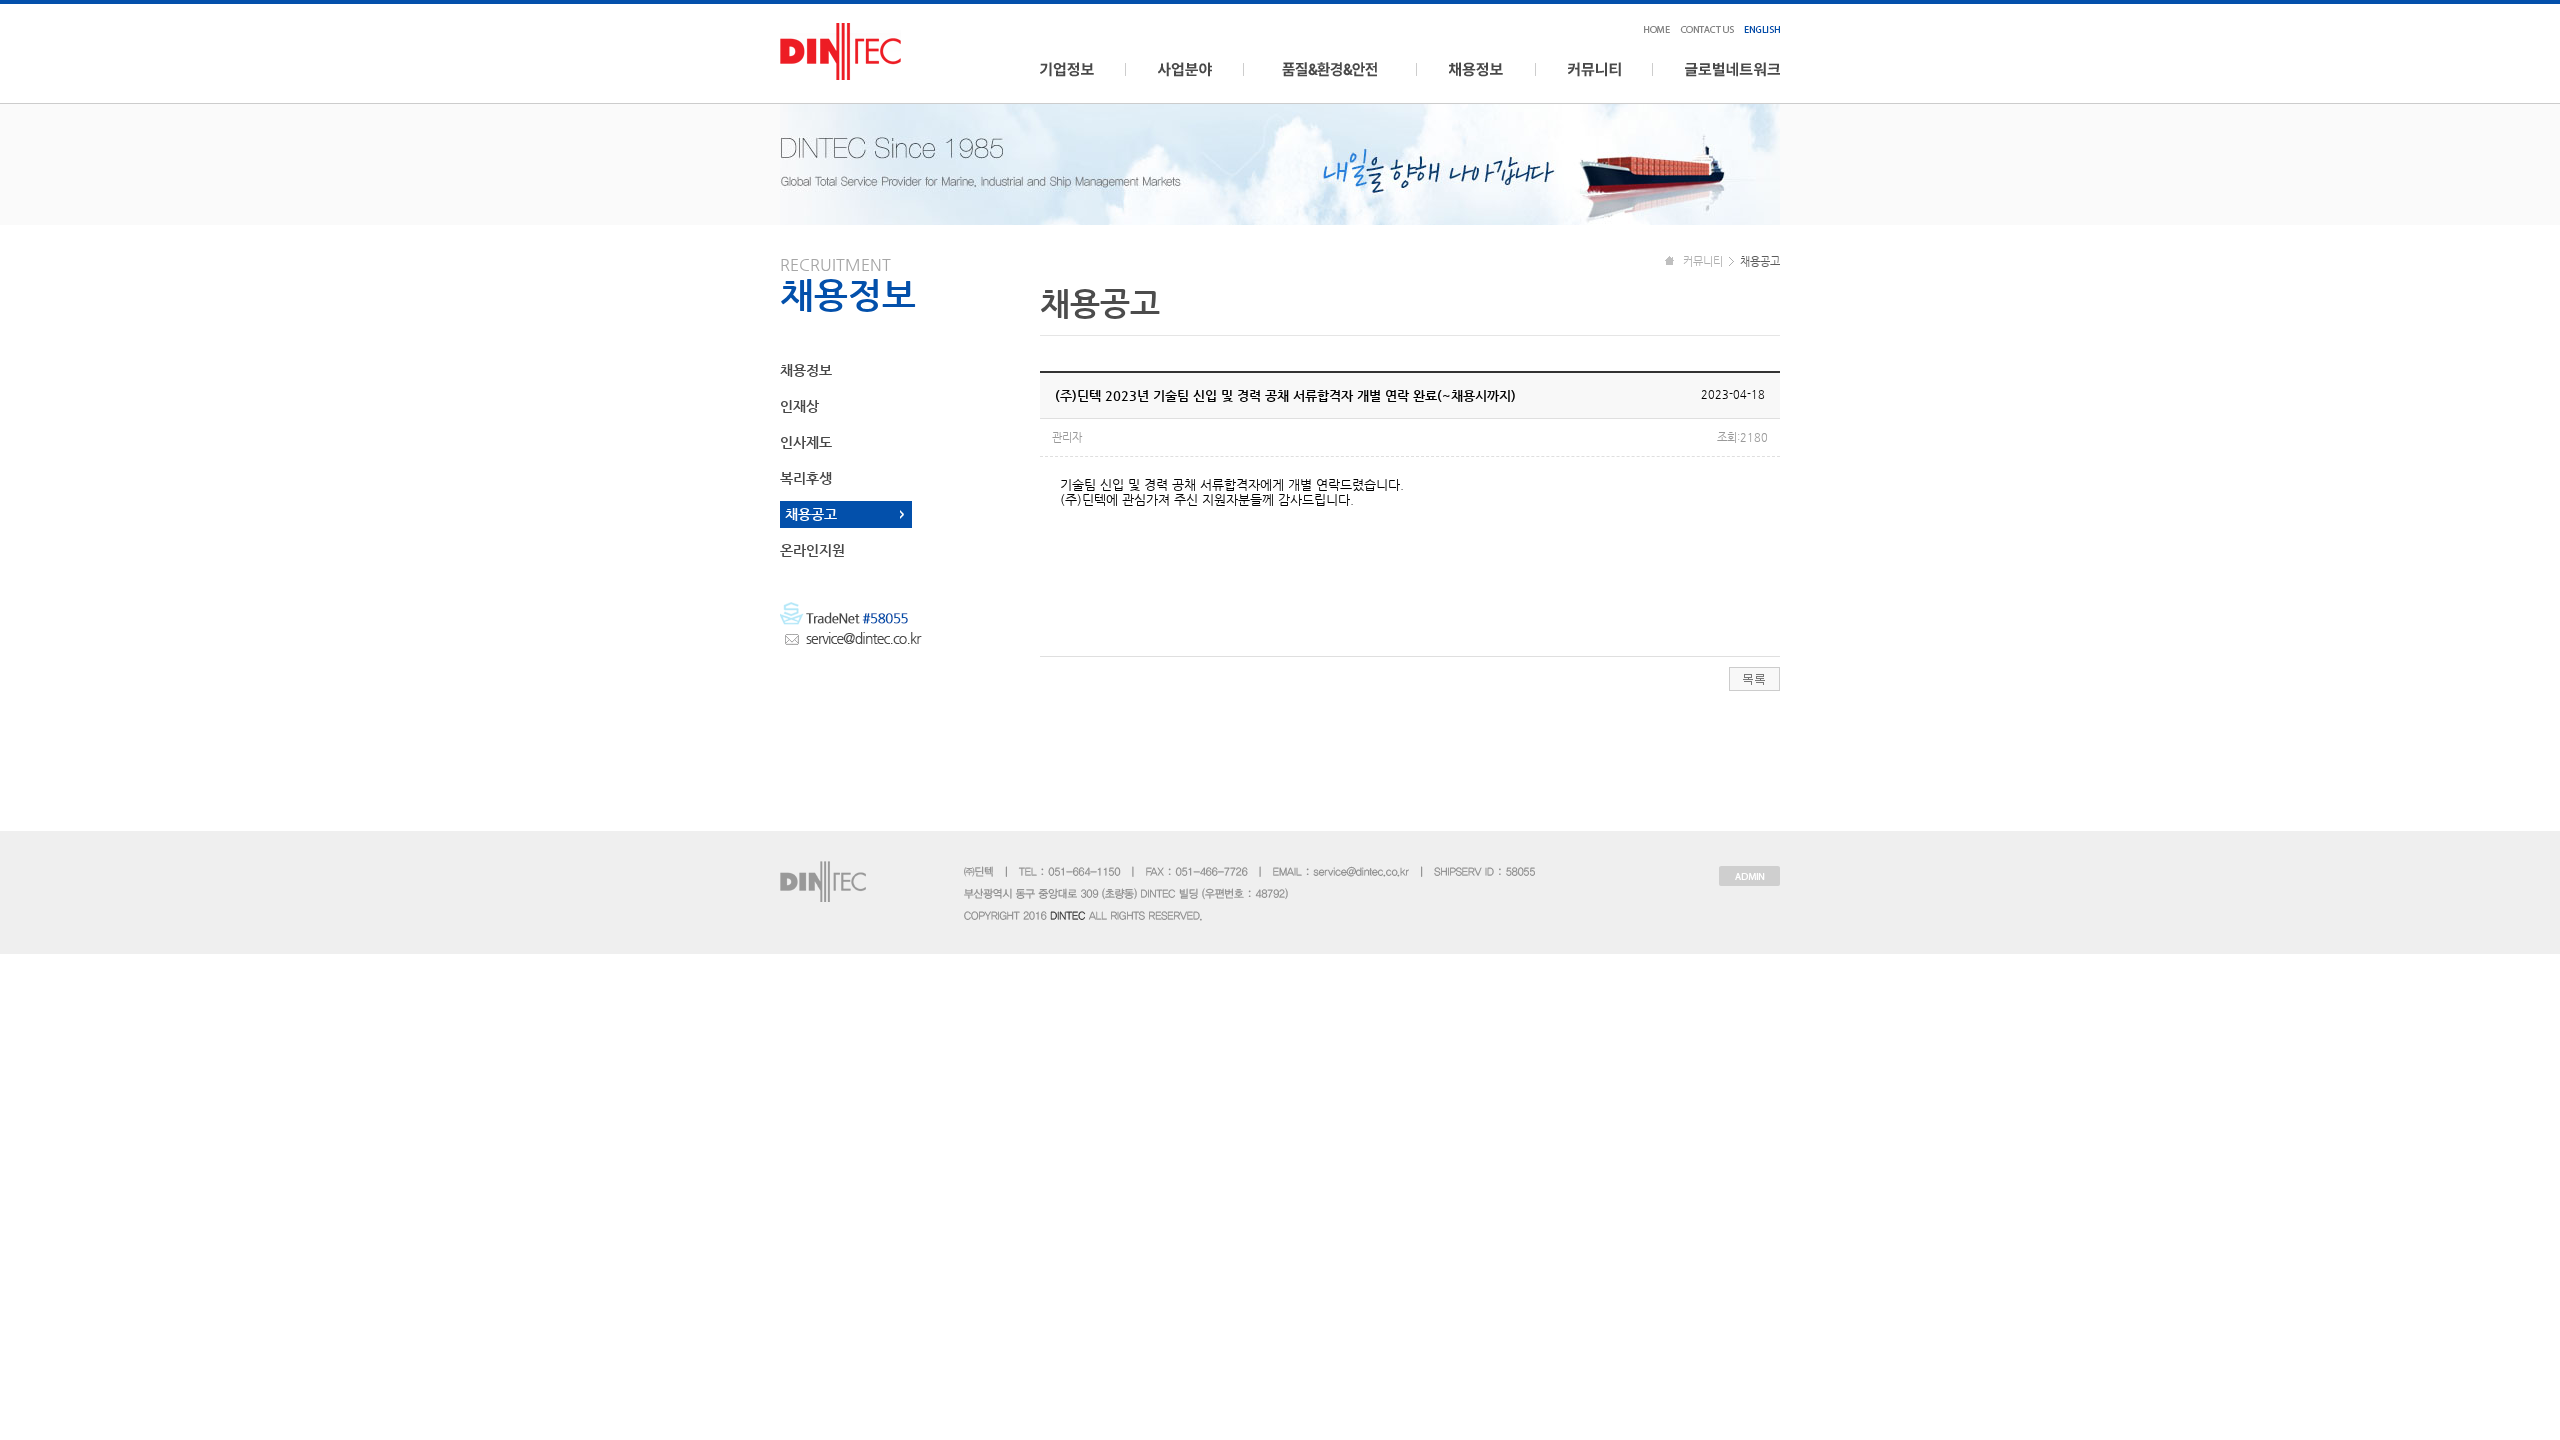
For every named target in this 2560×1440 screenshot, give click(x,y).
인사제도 (806, 442)
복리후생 (806, 478)
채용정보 (806, 370)
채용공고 (811, 514)
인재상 (799, 406)
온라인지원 (812, 550)
